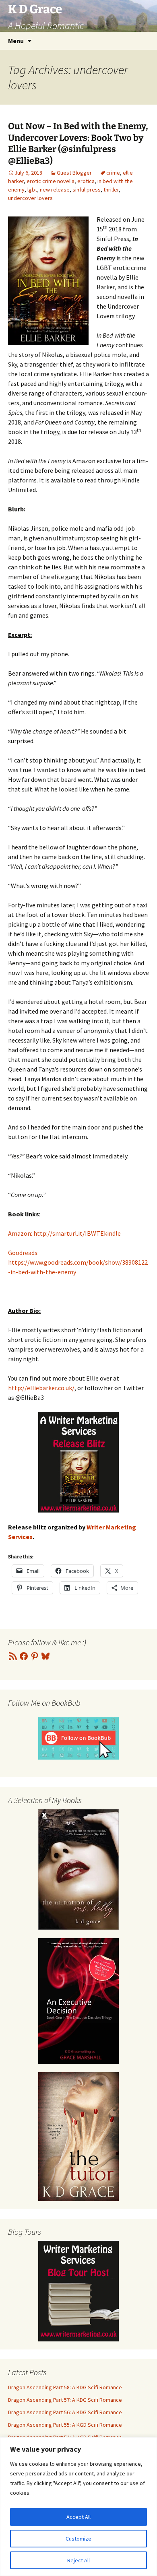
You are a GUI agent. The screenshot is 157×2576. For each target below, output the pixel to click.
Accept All (78, 2517)
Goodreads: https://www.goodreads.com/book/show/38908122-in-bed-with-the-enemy (78, 1262)
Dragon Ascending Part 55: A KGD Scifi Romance (65, 2425)
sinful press (87, 190)
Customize (78, 2539)
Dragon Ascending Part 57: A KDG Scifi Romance (65, 2400)
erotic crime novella (51, 181)
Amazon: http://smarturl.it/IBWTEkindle (64, 1233)
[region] (78, 2507)
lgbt (32, 190)
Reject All (78, 2560)
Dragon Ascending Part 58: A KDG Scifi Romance (65, 2387)
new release (55, 190)
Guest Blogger (74, 173)
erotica (86, 181)
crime (113, 173)
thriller (111, 190)
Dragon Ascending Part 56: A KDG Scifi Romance (65, 2412)
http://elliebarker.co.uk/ (41, 1388)
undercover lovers (30, 198)
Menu (16, 41)
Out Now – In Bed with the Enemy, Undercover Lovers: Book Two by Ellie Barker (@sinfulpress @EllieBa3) (78, 143)
